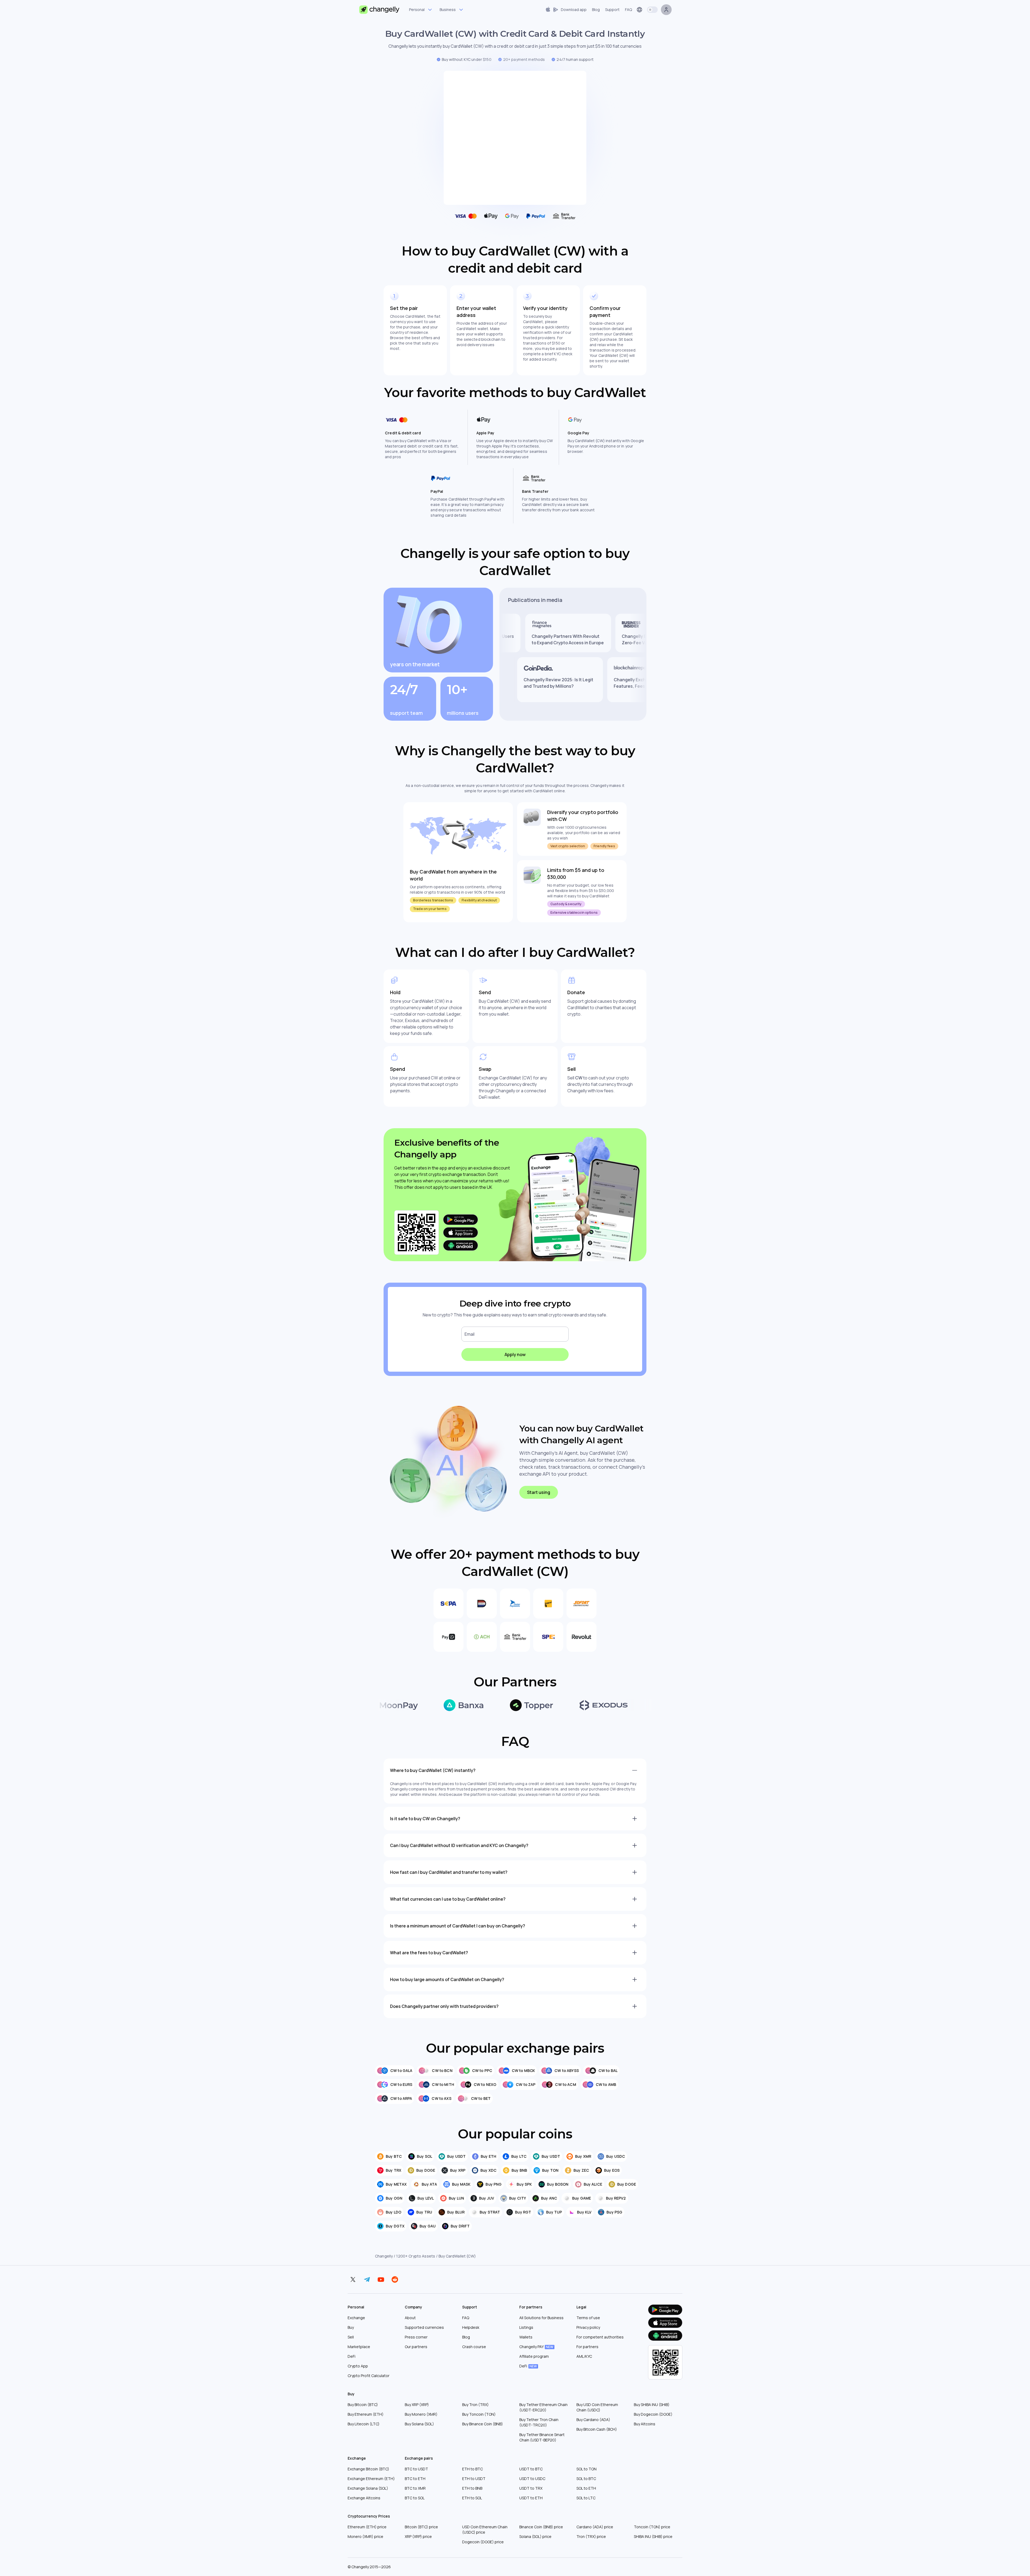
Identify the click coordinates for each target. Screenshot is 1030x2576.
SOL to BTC (586, 2479)
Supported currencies (424, 2327)
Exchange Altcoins (364, 2498)
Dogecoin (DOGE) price (483, 2542)
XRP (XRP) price (418, 2536)
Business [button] (448, 10)
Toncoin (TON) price (652, 2527)
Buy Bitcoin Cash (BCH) (597, 2429)
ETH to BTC (472, 2469)
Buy (351, 2327)
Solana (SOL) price (535, 2536)
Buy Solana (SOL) (419, 2424)
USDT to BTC (531, 2469)
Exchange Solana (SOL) (368, 2488)
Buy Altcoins (645, 2424)
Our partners (416, 2347)
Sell (351, 2337)
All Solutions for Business (541, 2318)
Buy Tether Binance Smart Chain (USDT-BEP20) (542, 2437)
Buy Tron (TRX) (475, 2405)
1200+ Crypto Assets (416, 2256)
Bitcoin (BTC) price (421, 2527)
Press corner (416, 2337)
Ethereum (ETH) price (367, 2527)
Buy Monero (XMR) (421, 2414)
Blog (466, 2337)
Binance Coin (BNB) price (541, 2527)
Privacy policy (588, 2327)
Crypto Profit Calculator (369, 2376)
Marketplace (359, 2347)
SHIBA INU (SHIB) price (653, 2536)
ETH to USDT (474, 2479)
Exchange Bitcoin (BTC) (368, 2469)
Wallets (526, 2337)
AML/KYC (584, 2356)
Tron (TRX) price (591, 2536)
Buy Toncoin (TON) (479, 2414)
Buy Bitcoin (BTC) (363, 2405)
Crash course (474, 2347)
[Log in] (666, 10)
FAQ (466, 2318)
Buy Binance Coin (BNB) (483, 2424)
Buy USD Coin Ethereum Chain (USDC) (597, 2407)
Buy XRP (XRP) (417, 2405)
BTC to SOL (415, 2498)
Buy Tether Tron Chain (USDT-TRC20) (539, 2422)
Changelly (384, 2256)
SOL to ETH (586, 2488)
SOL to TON (586, 2469)
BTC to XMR (415, 2488)
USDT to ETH (531, 2498)
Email (470, 1334)
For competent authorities (600, 2337)
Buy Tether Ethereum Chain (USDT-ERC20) (543, 2407)
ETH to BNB (472, 2488)
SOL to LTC (586, 2498)
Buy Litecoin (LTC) (364, 2424)
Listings (526, 2327)
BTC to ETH (415, 2479)
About (410, 2318)
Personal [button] (417, 10)
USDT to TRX (531, 2488)
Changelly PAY (536, 2347)
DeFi (352, 2356)
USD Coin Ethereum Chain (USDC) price (485, 2529)
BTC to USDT (416, 2469)
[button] (566, 10)
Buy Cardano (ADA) (593, 2420)
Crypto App (358, 2366)
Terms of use (588, 2318)
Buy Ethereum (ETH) (366, 2414)
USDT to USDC (532, 2479)
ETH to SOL (472, 2498)
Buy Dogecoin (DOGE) (653, 2414)
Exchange (356, 2318)
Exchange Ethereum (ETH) (371, 2479)
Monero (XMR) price (365, 2536)
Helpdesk (471, 2327)
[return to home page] (379, 10)
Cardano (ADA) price (595, 2527)
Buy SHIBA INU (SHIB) (652, 2405)
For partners (587, 2347)
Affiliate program (534, 2356)
